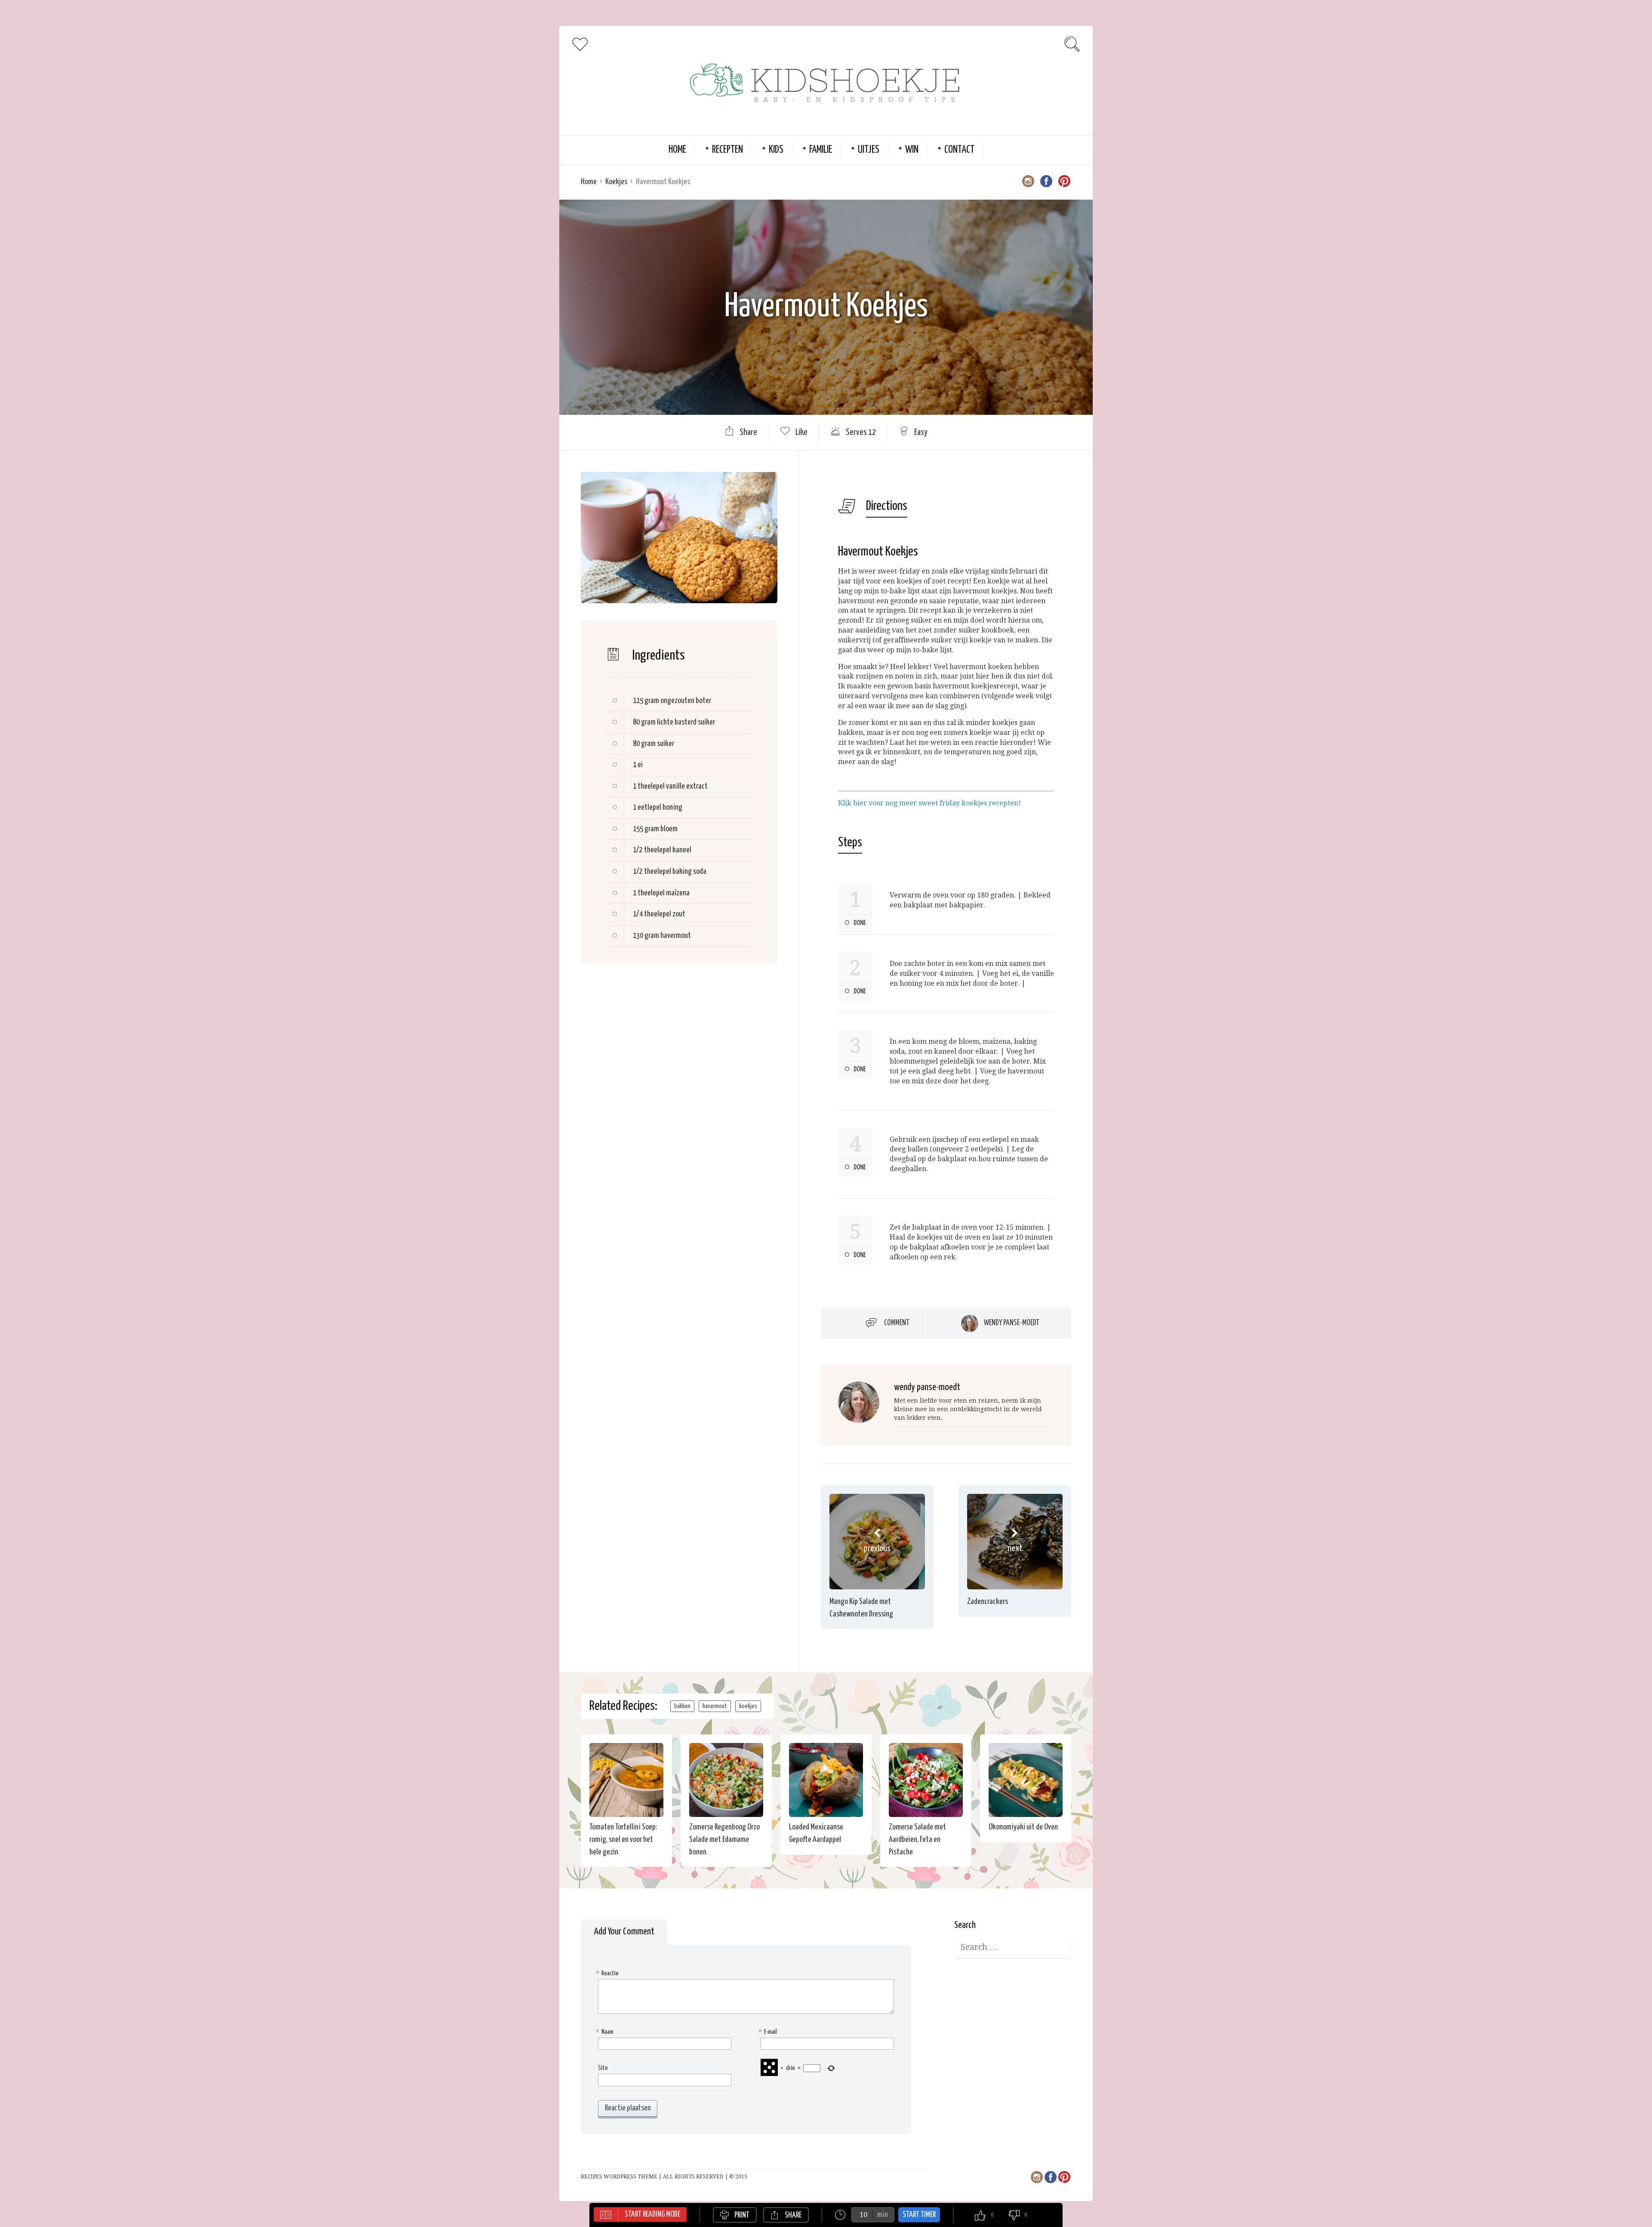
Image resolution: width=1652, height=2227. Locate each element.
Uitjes (869, 150)
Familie (821, 150)
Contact (959, 150)
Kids (776, 150)
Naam (606, 2032)
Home (677, 150)
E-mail (769, 2032)
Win (912, 150)
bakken (682, 1706)
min (883, 2215)
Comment (897, 1323)
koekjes (748, 1706)
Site (603, 2068)
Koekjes (616, 182)
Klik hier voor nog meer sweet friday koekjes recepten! (929, 803)
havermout (715, 1706)
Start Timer (919, 2215)
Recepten (727, 150)
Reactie (608, 1973)
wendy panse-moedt (1012, 1323)
